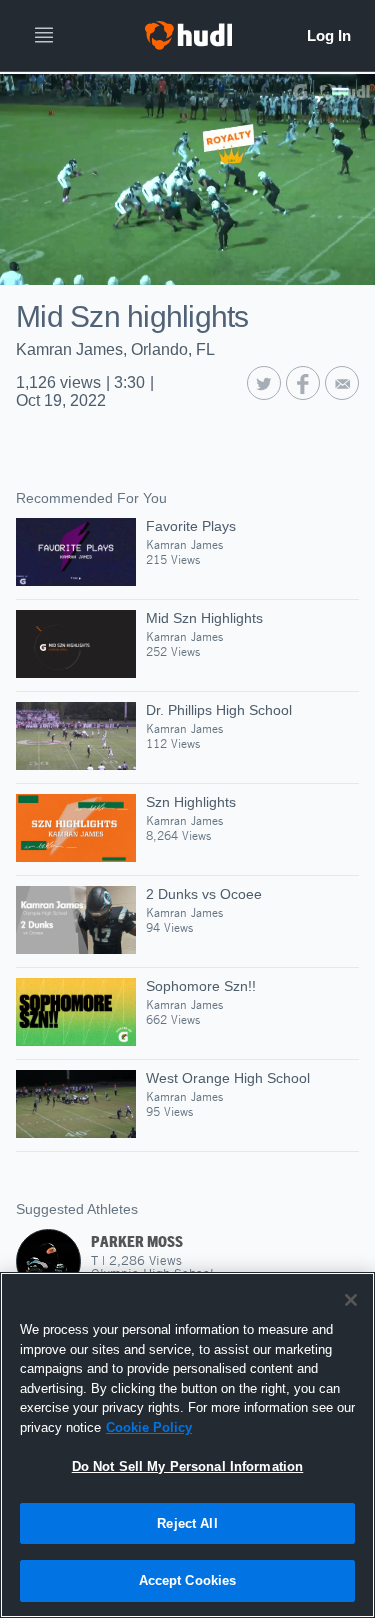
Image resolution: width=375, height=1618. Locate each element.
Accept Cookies (188, 1580)
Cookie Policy (149, 1427)
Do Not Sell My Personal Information (188, 1466)
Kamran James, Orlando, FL (115, 349)
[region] (187, 1445)
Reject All (187, 1523)
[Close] (351, 1300)
